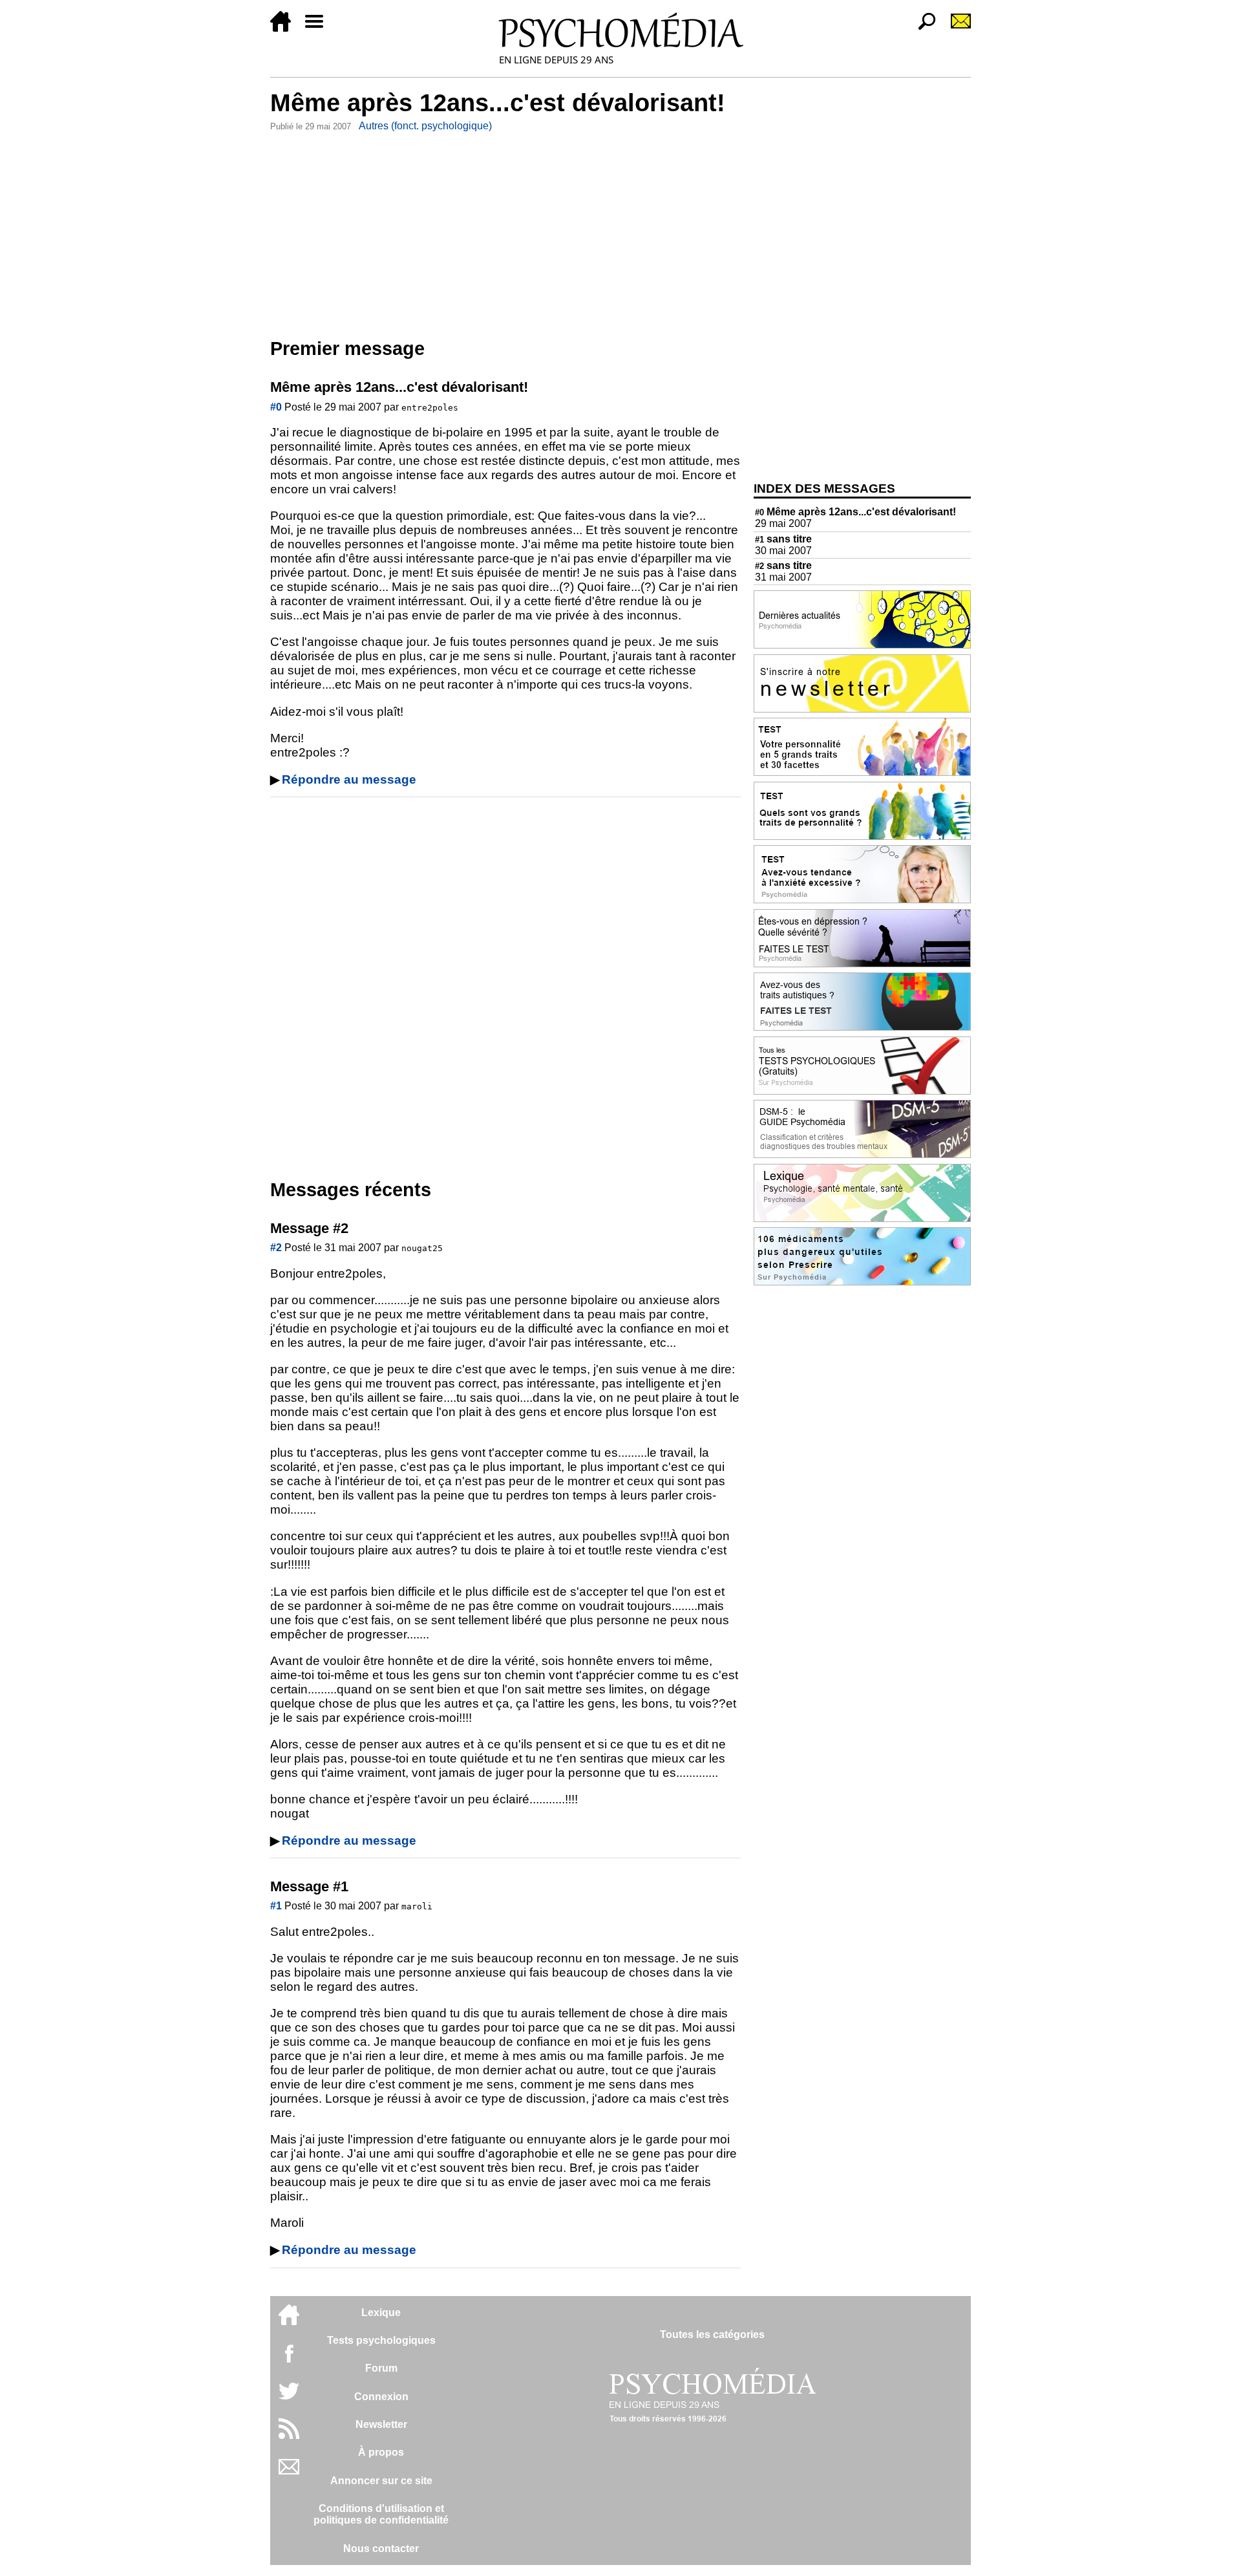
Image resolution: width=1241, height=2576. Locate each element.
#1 (276, 1906)
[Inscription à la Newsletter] (955, 28)
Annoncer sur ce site (381, 2481)
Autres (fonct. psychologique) (425, 126)
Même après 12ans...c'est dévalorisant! (855, 512)
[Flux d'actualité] (289, 2435)
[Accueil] (286, 28)
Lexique (381, 2313)
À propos (381, 2452)
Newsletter (381, 2424)
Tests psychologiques (381, 2340)
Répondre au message (349, 779)
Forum (381, 2368)
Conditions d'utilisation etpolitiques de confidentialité (381, 2514)
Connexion (381, 2397)
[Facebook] (289, 2360)
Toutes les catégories (712, 2334)
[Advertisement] (505, 232)
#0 (276, 407)
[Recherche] (922, 28)
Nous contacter (381, 2549)
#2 (276, 1248)
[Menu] (319, 28)
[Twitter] (289, 2398)
